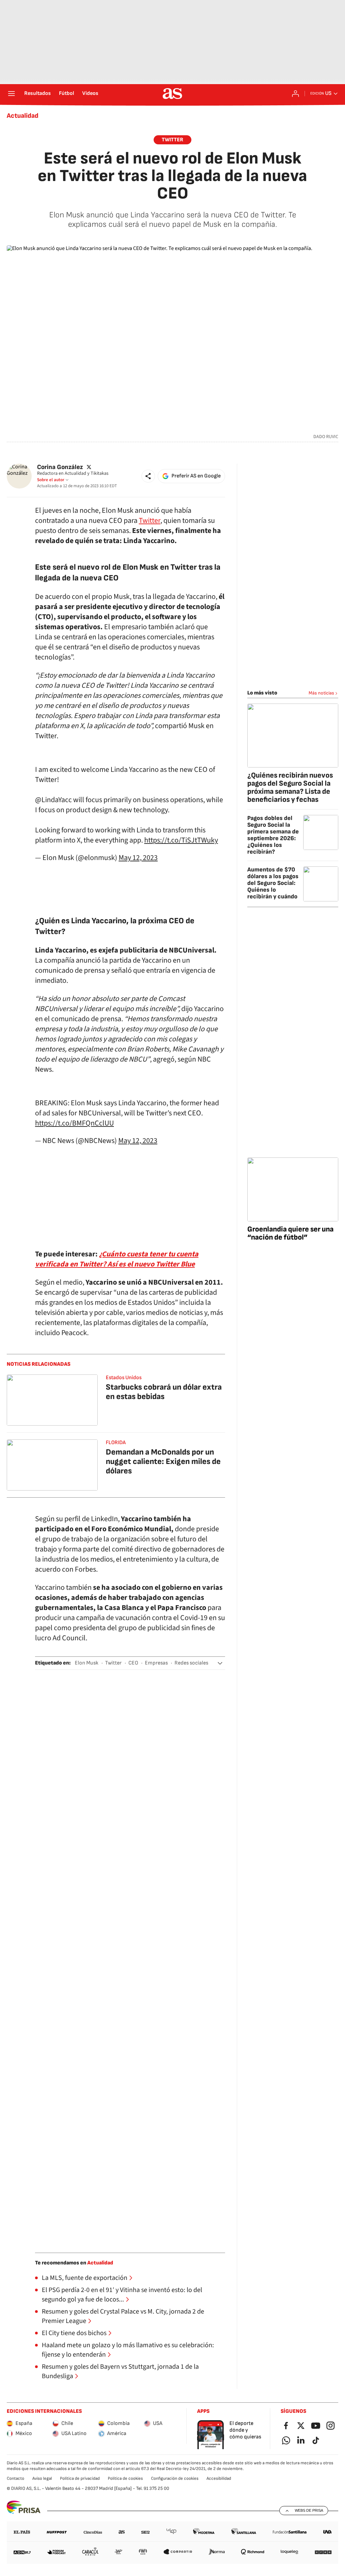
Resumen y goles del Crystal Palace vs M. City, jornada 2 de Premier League (123, 2316)
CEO (133, 1663)
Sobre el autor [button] (51, 480)
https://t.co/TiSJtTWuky (181, 840)
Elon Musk (87, 1663)
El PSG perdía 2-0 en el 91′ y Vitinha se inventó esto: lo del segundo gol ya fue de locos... (122, 2295)
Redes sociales (191, 1663)
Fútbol (67, 94)
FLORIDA (116, 1443)
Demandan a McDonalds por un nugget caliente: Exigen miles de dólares (163, 1461)
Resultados (38, 94)
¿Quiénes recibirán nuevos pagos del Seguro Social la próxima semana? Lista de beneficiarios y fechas (290, 788)
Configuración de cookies (175, 2478)
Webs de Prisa (309, 2510)
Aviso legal (42, 2478)
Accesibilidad (219, 2478)
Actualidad (23, 116)
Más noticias (321, 693)
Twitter (172, 140)
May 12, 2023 (138, 858)
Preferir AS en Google (196, 476)
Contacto (15, 2478)
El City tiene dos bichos (74, 2333)
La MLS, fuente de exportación (85, 2278)
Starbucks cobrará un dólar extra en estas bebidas (164, 1392)
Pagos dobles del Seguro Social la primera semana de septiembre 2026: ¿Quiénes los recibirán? (273, 835)
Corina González (60, 467)
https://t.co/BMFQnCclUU (74, 1123)
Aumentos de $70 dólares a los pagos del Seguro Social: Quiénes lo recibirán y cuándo (273, 883)
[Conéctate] (295, 94)
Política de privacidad (80, 2478)
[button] (148, 476)
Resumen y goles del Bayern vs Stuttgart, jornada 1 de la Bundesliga (120, 2371)
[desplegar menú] (11, 94)
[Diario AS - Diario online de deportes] (172, 94)
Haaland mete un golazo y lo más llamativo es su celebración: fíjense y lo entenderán (128, 2350)
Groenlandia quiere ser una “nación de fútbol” (290, 1233)
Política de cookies (125, 2478)
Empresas (156, 1663)
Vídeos (90, 94)
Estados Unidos (124, 1378)
